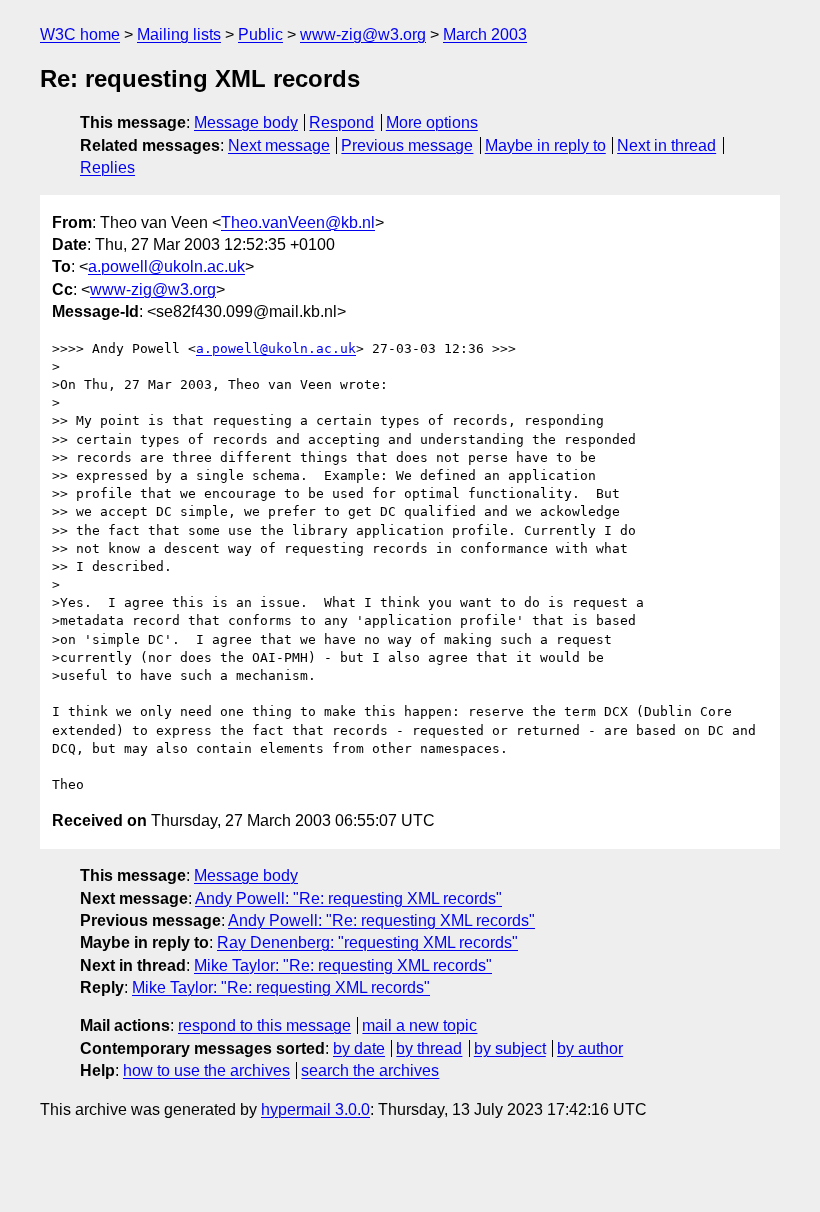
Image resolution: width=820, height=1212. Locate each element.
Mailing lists (179, 34)
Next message (279, 145)
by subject (510, 1048)
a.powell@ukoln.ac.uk (166, 266)
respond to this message (264, 1025)
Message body (246, 122)
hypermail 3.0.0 (315, 1109)
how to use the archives (206, 1070)
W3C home (80, 34)
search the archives (370, 1070)
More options (432, 122)
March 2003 (485, 34)
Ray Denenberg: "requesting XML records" (367, 942)
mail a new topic (419, 1025)
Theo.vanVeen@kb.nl (298, 222)
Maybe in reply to (545, 145)
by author (590, 1048)
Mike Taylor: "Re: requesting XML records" (343, 965)
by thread (429, 1048)
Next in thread (666, 145)
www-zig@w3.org (363, 34)
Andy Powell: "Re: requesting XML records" (348, 898)
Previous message (407, 145)
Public (260, 34)
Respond (341, 122)
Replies (107, 167)
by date (359, 1048)
